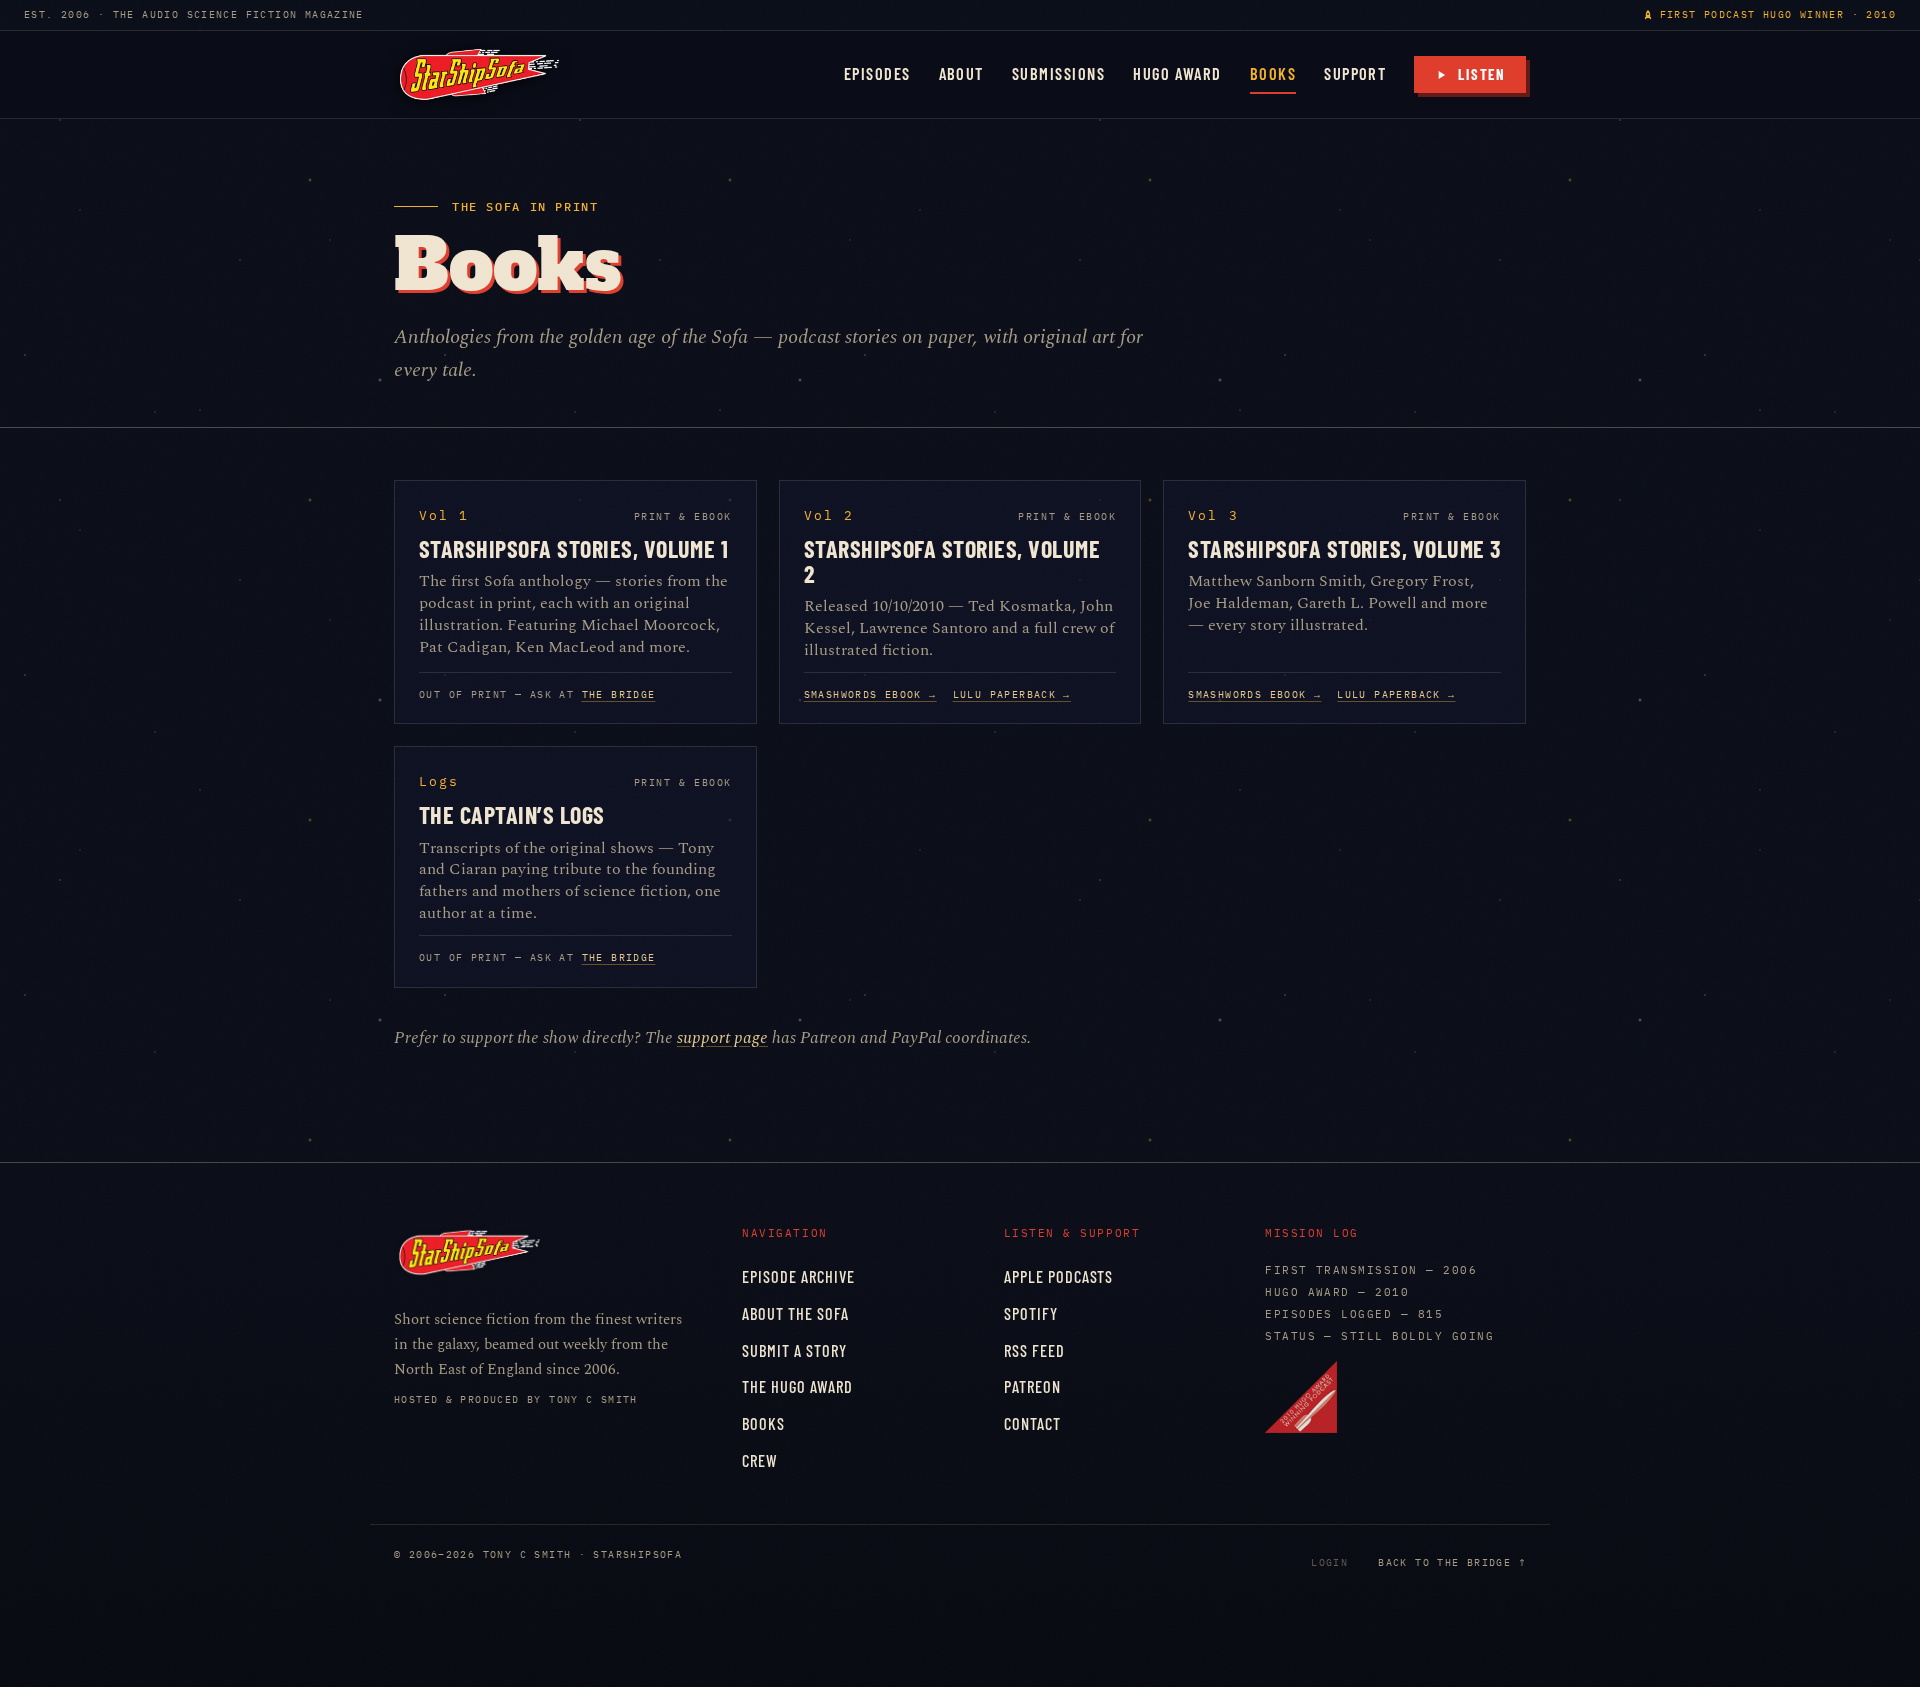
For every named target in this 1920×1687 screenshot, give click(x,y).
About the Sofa (795, 1313)
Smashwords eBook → (870, 694)
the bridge (619, 694)
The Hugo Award (797, 1386)
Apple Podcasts (1059, 1276)
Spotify (1031, 1313)
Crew (760, 1460)
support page (722, 1038)
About (961, 73)
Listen (1482, 74)
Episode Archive (798, 1276)
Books (1273, 73)
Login (1329, 1562)
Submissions (1058, 73)
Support (1355, 73)
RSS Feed (1034, 1350)
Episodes (877, 73)
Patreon (1032, 1386)
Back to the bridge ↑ (1452, 1562)
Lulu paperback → (1012, 694)
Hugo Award (1177, 73)
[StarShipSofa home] (479, 74)
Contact (1032, 1423)
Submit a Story (794, 1350)
